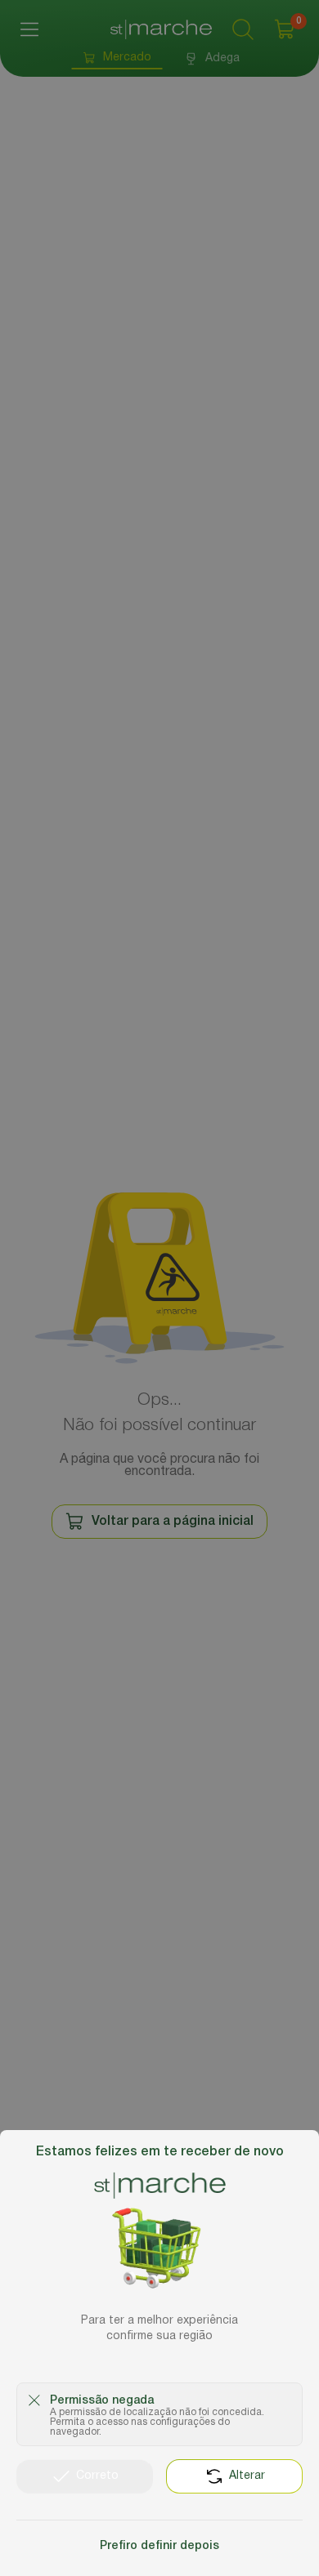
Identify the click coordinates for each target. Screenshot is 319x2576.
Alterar (247, 2476)
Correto (97, 2476)
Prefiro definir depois (159, 2546)
